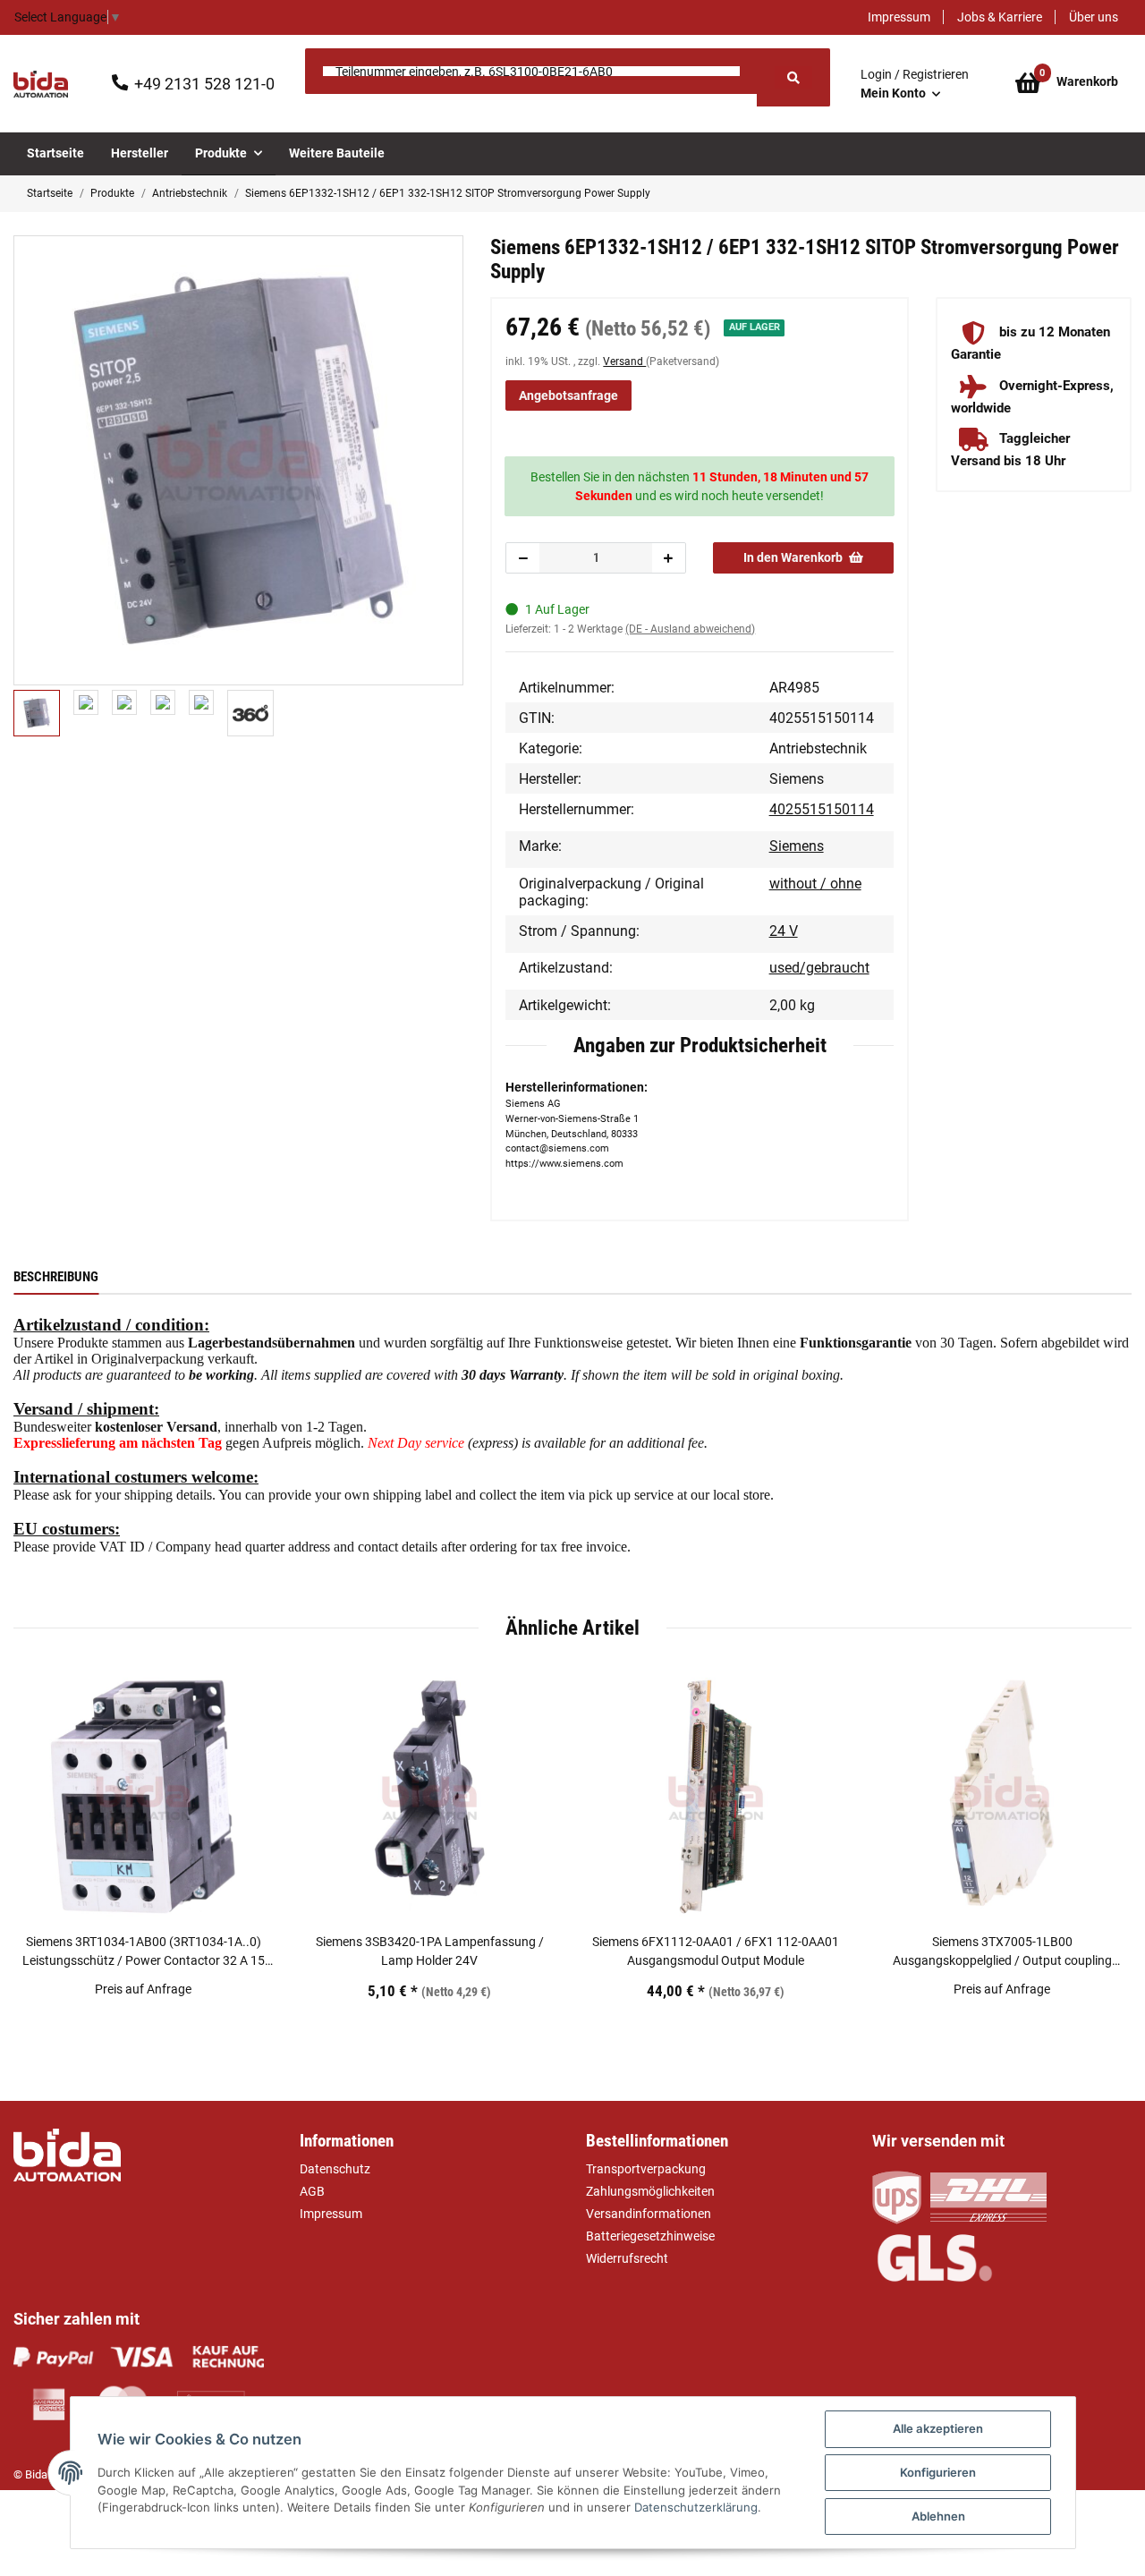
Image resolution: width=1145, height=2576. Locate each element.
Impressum (899, 17)
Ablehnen (938, 2516)
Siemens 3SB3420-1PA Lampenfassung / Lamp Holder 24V (430, 1951)
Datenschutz (335, 2169)
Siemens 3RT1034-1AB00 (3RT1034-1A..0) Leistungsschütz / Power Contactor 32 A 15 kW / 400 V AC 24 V (144, 1952)
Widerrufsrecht (627, 2258)
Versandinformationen (649, 2214)
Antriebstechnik (818, 748)
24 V (784, 931)
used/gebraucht (819, 968)
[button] (915, 84)
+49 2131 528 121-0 (204, 84)
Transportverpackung (646, 2169)
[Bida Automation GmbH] (41, 84)
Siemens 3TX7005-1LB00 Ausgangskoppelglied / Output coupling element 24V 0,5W (1002, 1952)
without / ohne (815, 884)
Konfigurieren (938, 2472)
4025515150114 (822, 809)
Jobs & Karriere (1000, 17)
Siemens (797, 846)
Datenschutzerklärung (696, 2507)
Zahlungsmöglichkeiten (650, 2191)
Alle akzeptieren (938, 2428)
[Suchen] (793, 77)
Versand (624, 361)
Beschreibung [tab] (56, 1277)
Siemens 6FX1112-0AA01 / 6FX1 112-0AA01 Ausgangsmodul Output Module (716, 1951)
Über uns (1094, 17)
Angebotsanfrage (568, 395)
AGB (312, 2191)
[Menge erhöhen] (668, 557)
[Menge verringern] (523, 557)
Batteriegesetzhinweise (650, 2236)
